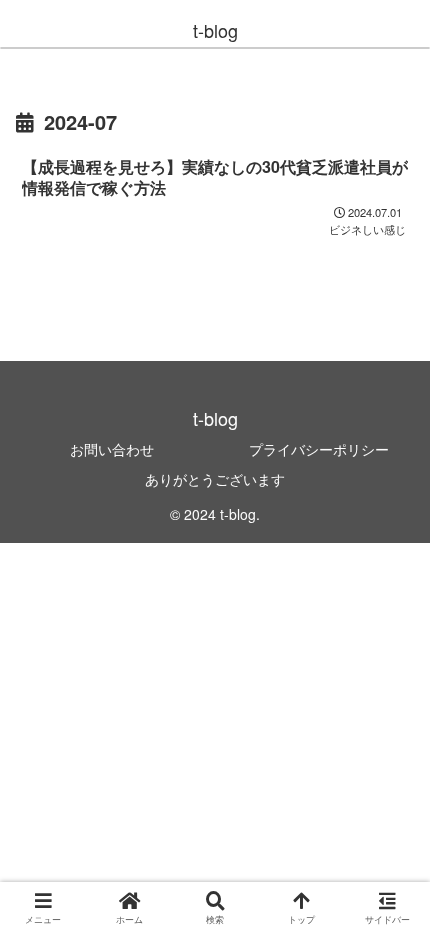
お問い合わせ (112, 449)
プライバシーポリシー (319, 449)
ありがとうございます (215, 479)
